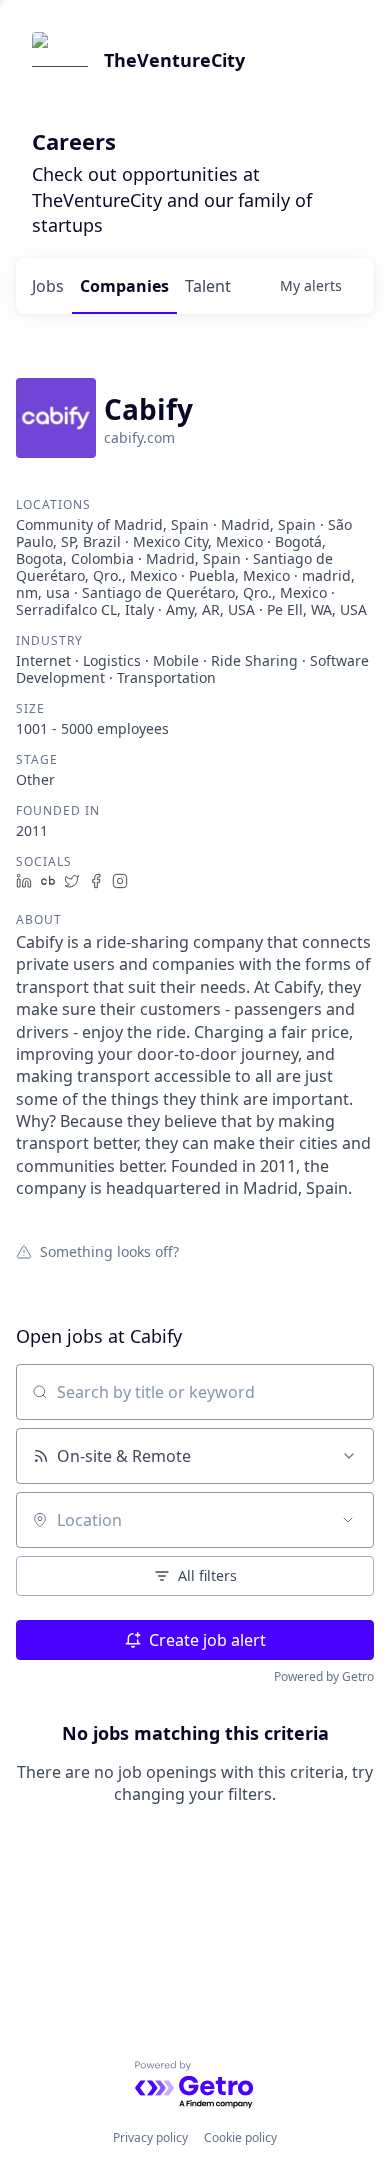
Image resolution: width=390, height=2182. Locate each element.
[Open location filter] (348, 1520)
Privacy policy (150, 2137)
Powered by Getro (324, 1676)
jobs (48, 286)
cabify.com (139, 437)
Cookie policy (240, 2137)
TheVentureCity (174, 60)
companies (124, 286)
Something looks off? (109, 1251)
